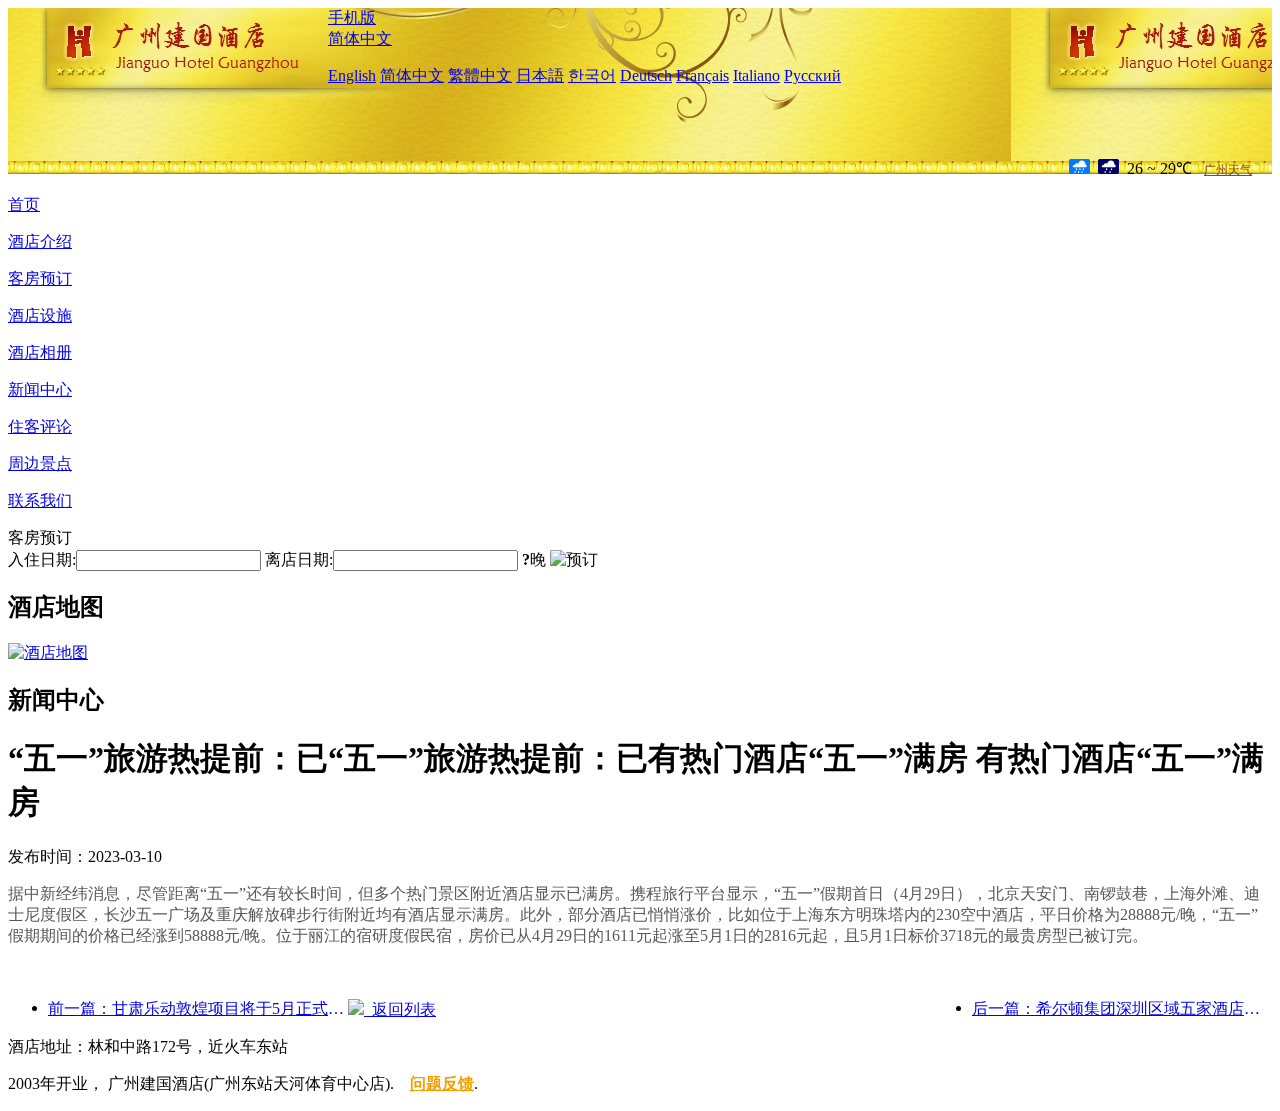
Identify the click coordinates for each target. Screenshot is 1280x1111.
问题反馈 (442, 1083)
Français (702, 75)
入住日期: (42, 559)
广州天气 (1228, 170)
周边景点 (40, 463)
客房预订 (40, 278)
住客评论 (40, 426)
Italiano (756, 75)
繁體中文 (480, 75)
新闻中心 (40, 389)
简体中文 (360, 38)
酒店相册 (40, 352)
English (352, 75)
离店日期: (299, 559)
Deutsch (646, 75)
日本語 (540, 75)
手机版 (352, 17)
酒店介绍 (40, 241)
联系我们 (40, 500)
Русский (812, 75)
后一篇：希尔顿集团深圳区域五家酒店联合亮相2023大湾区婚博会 (1122, 1008)
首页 (24, 204)
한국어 (592, 75)
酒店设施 (40, 315)
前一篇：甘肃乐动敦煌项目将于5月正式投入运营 (198, 1008)
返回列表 (400, 1009)
